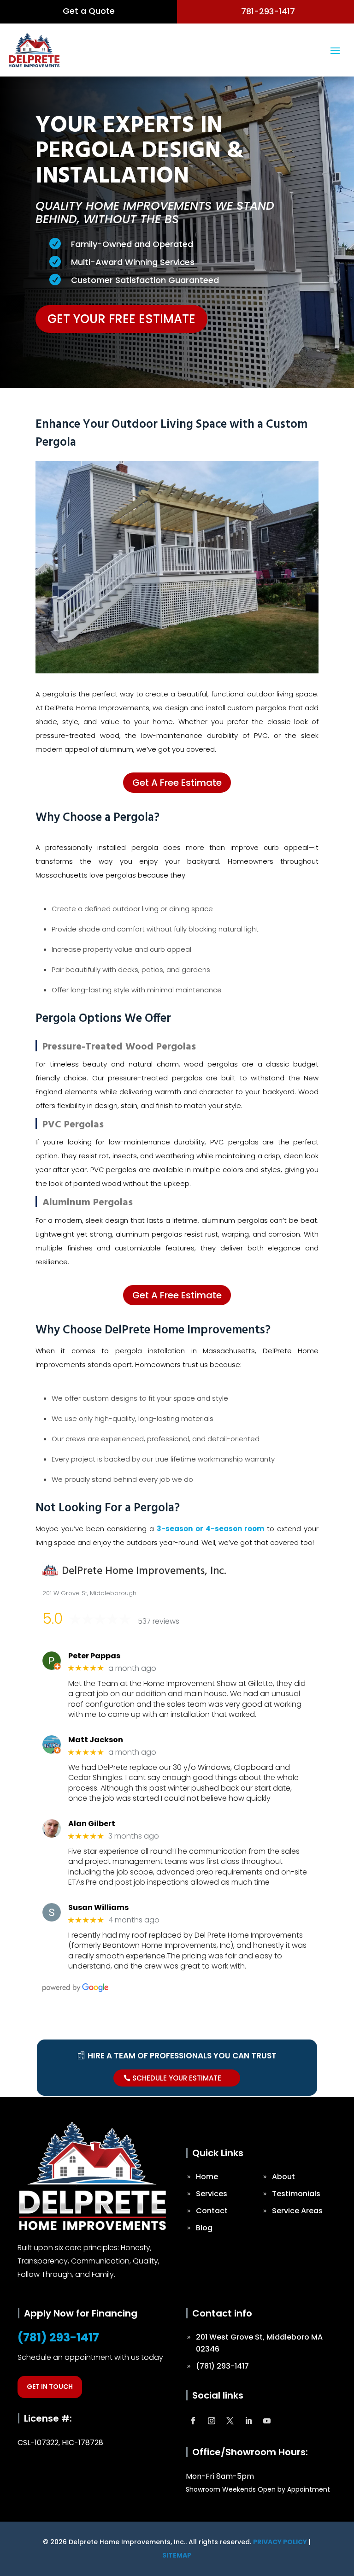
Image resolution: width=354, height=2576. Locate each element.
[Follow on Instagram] (212, 2421)
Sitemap (177, 2555)
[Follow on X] (230, 2421)
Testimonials (296, 2194)
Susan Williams (98, 1907)
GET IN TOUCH (50, 2387)
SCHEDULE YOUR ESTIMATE (177, 2078)
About (283, 2177)
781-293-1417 (268, 11)
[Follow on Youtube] (267, 2421)
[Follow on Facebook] (193, 2421)
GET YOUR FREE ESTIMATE (121, 319)
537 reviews (159, 1621)
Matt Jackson (96, 1740)
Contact (212, 2211)
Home (207, 2177)
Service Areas (297, 2211)
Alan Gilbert (92, 1824)
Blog (204, 2228)
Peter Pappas (94, 1656)
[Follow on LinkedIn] (248, 2421)
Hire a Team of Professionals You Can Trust (182, 2056)
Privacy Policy (280, 2542)
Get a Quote (89, 11)
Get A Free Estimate (177, 783)
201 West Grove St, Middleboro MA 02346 (259, 2343)
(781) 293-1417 (58, 2337)
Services (212, 2194)
